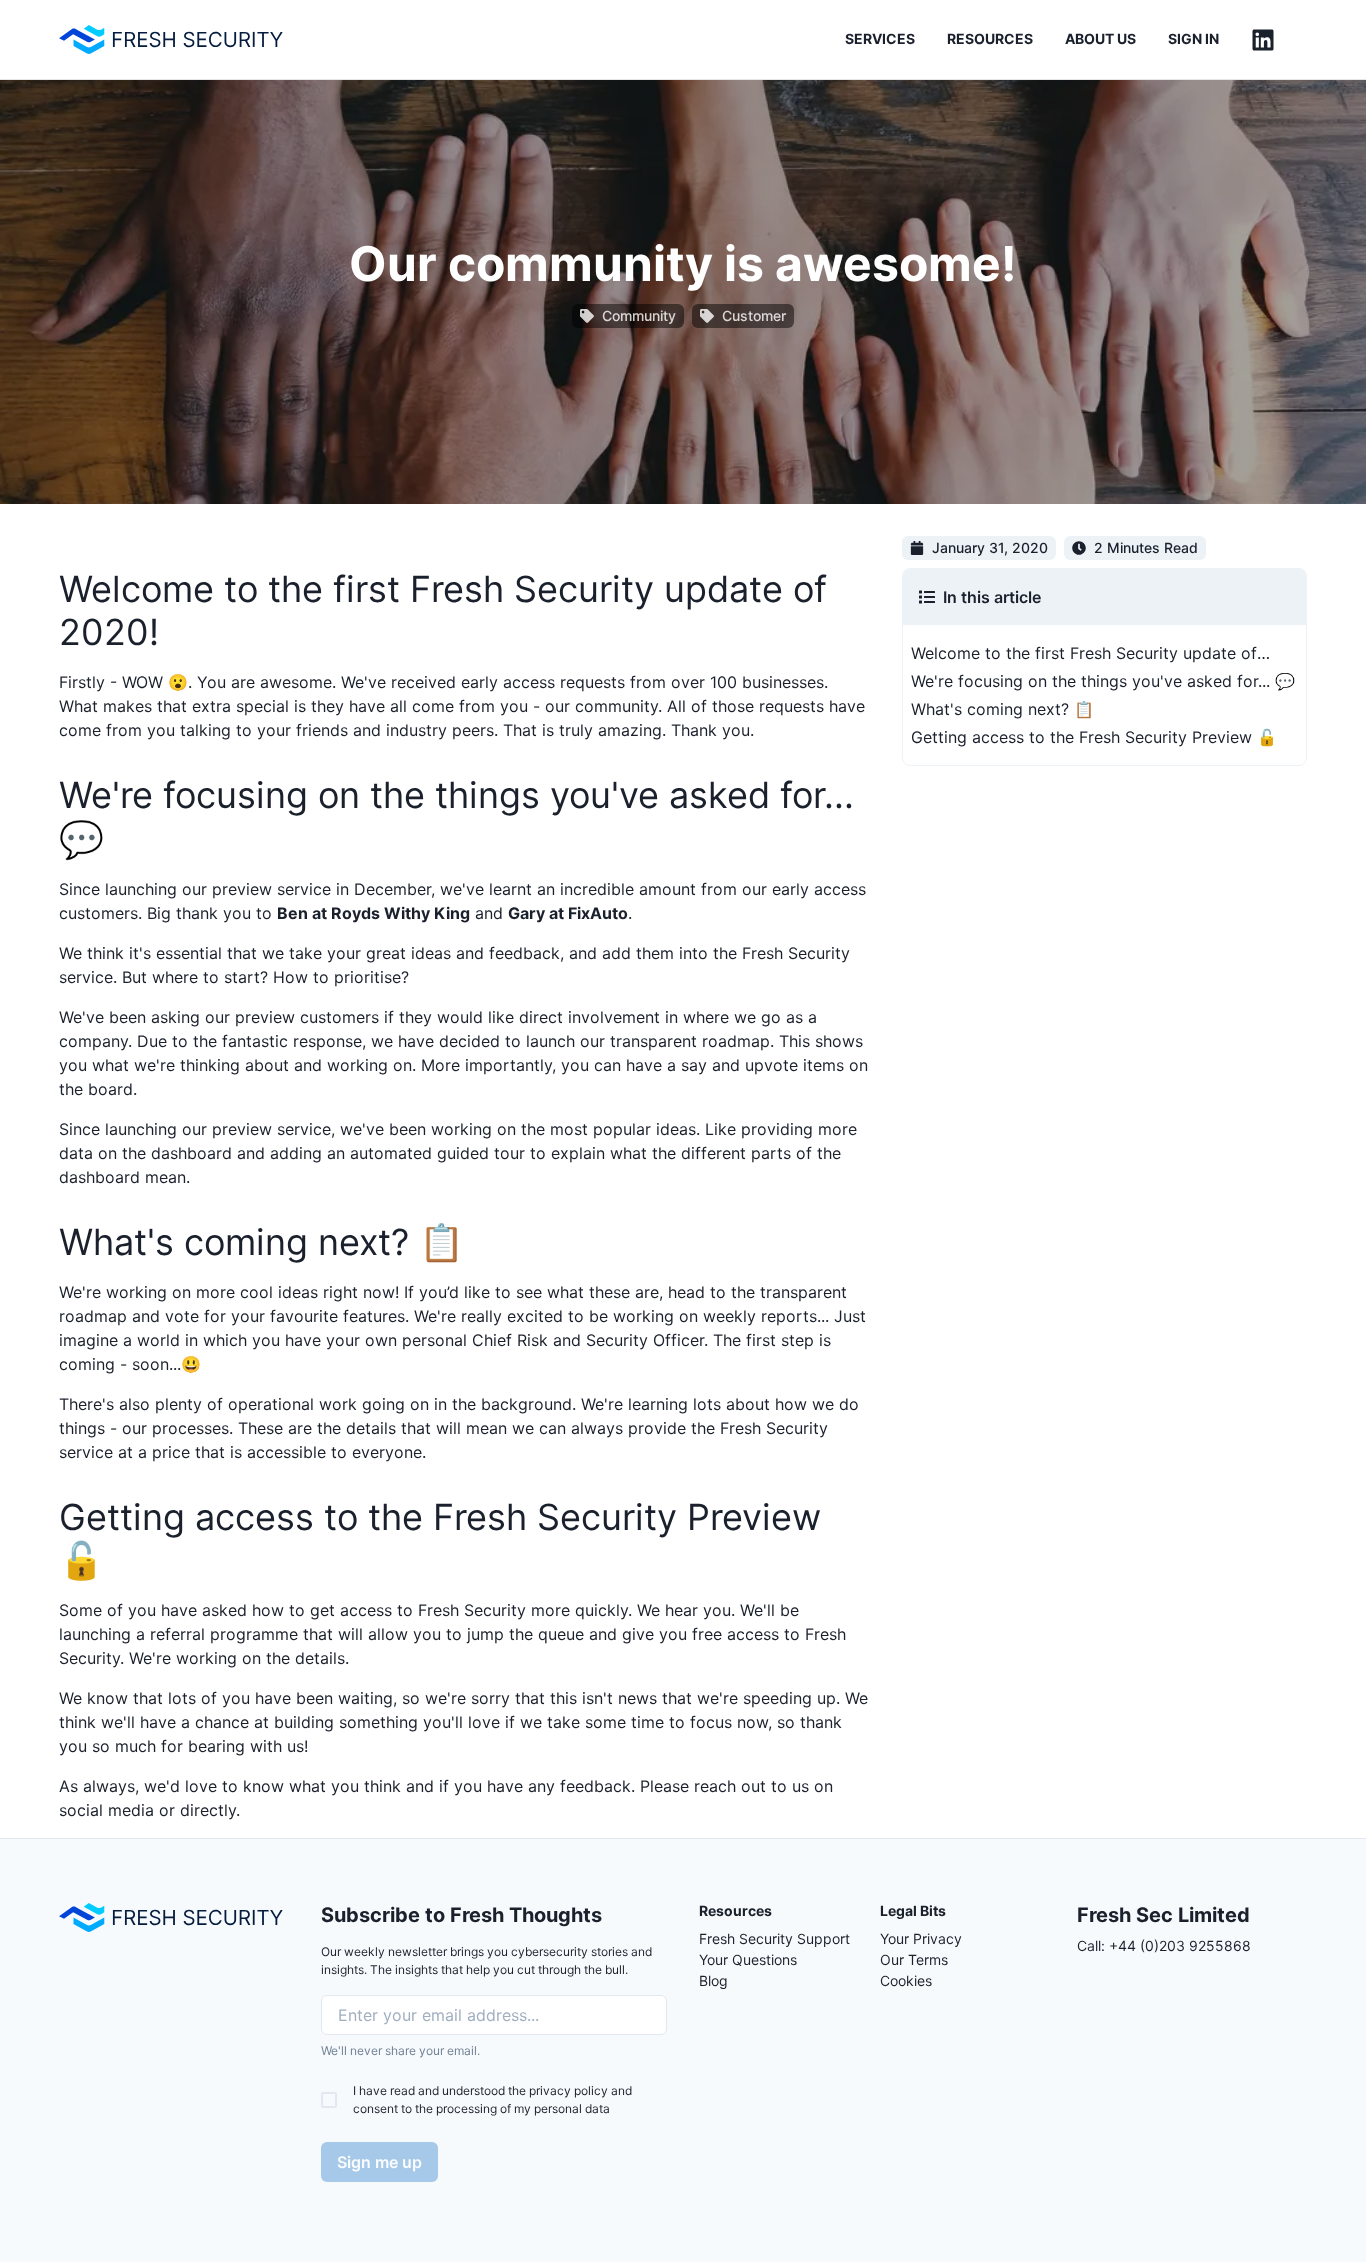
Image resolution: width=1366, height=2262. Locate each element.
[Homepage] (171, 1917)
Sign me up (379, 2162)
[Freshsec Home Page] (171, 39)
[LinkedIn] (1263, 40)
